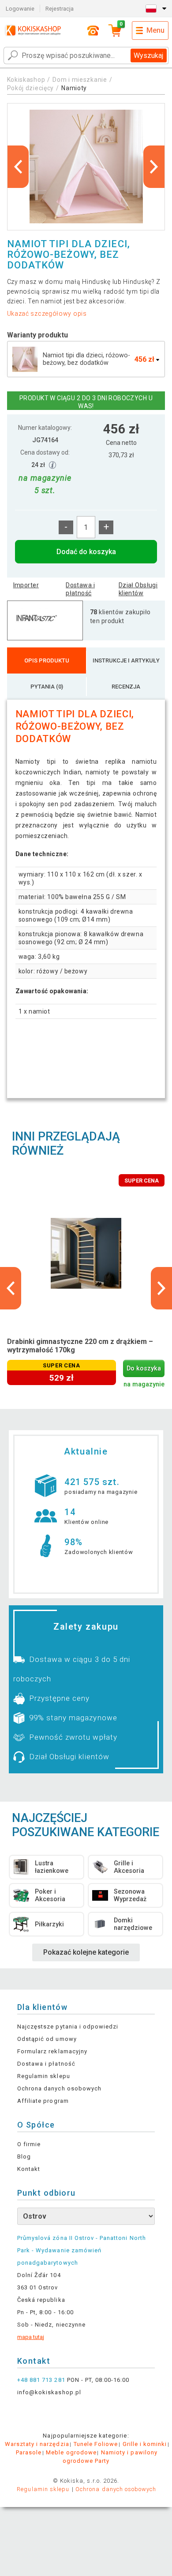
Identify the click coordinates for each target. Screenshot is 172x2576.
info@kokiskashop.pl (49, 2392)
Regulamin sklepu (44, 2076)
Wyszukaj (148, 56)
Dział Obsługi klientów (138, 589)
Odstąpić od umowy (47, 2039)
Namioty (74, 88)
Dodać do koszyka (86, 552)
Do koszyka (144, 1368)
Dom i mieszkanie (80, 80)
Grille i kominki (145, 2444)
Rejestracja (60, 9)
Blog (24, 2157)
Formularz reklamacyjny (52, 2051)
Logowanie (20, 9)
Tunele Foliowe (96, 2444)
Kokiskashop (26, 80)
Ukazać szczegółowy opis (47, 314)
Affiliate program (43, 2101)
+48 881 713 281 (41, 2380)
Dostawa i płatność (80, 589)
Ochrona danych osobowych (59, 2088)
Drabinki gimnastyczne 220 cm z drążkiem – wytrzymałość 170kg (80, 1346)
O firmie (29, 2144)
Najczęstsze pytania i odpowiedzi (68, 2027)
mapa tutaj (31, 2337)
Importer (26, 585)
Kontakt (29, 2169)
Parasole (29, 2452)
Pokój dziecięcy (31, 88)
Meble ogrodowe (71, 2452)
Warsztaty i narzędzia (37, 2444)
